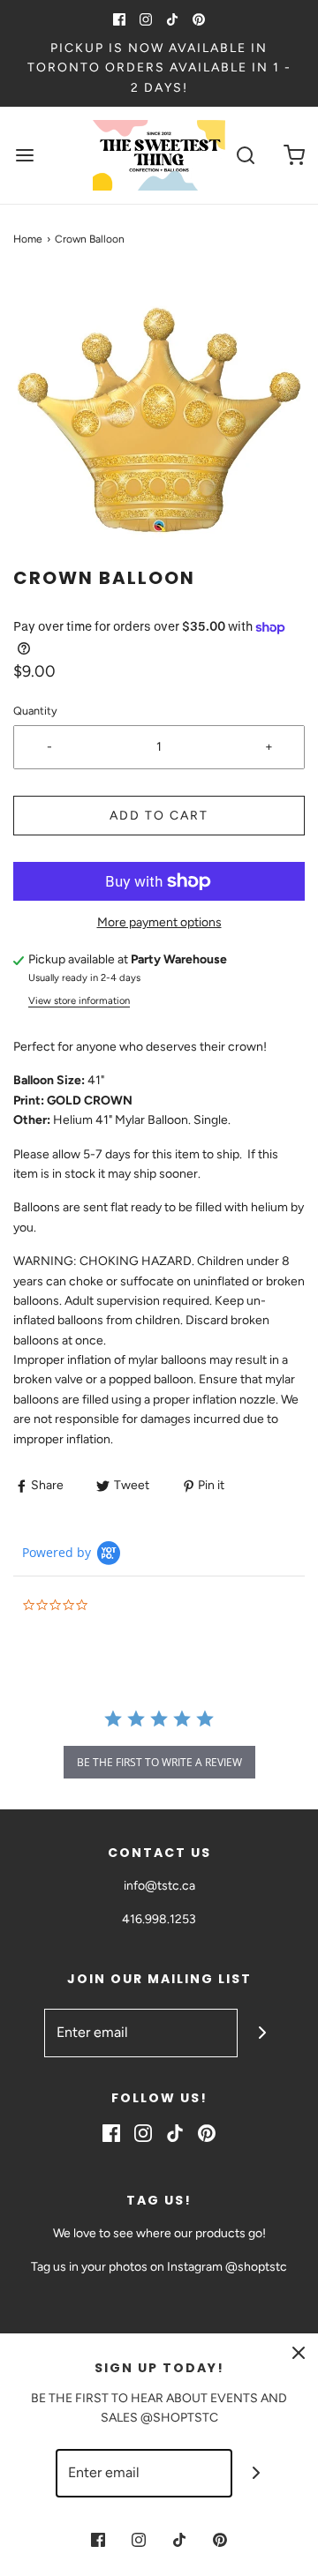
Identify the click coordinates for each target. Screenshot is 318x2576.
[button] (159, 420)
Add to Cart (159, 816)
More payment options (159, 922)
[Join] (262, 2033)
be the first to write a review (159, 1762)
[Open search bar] (245, 156)
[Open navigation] (24, 156)
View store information (79, 1000)
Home (28, 239)
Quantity (35, 711)
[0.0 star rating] (119, 1606)
